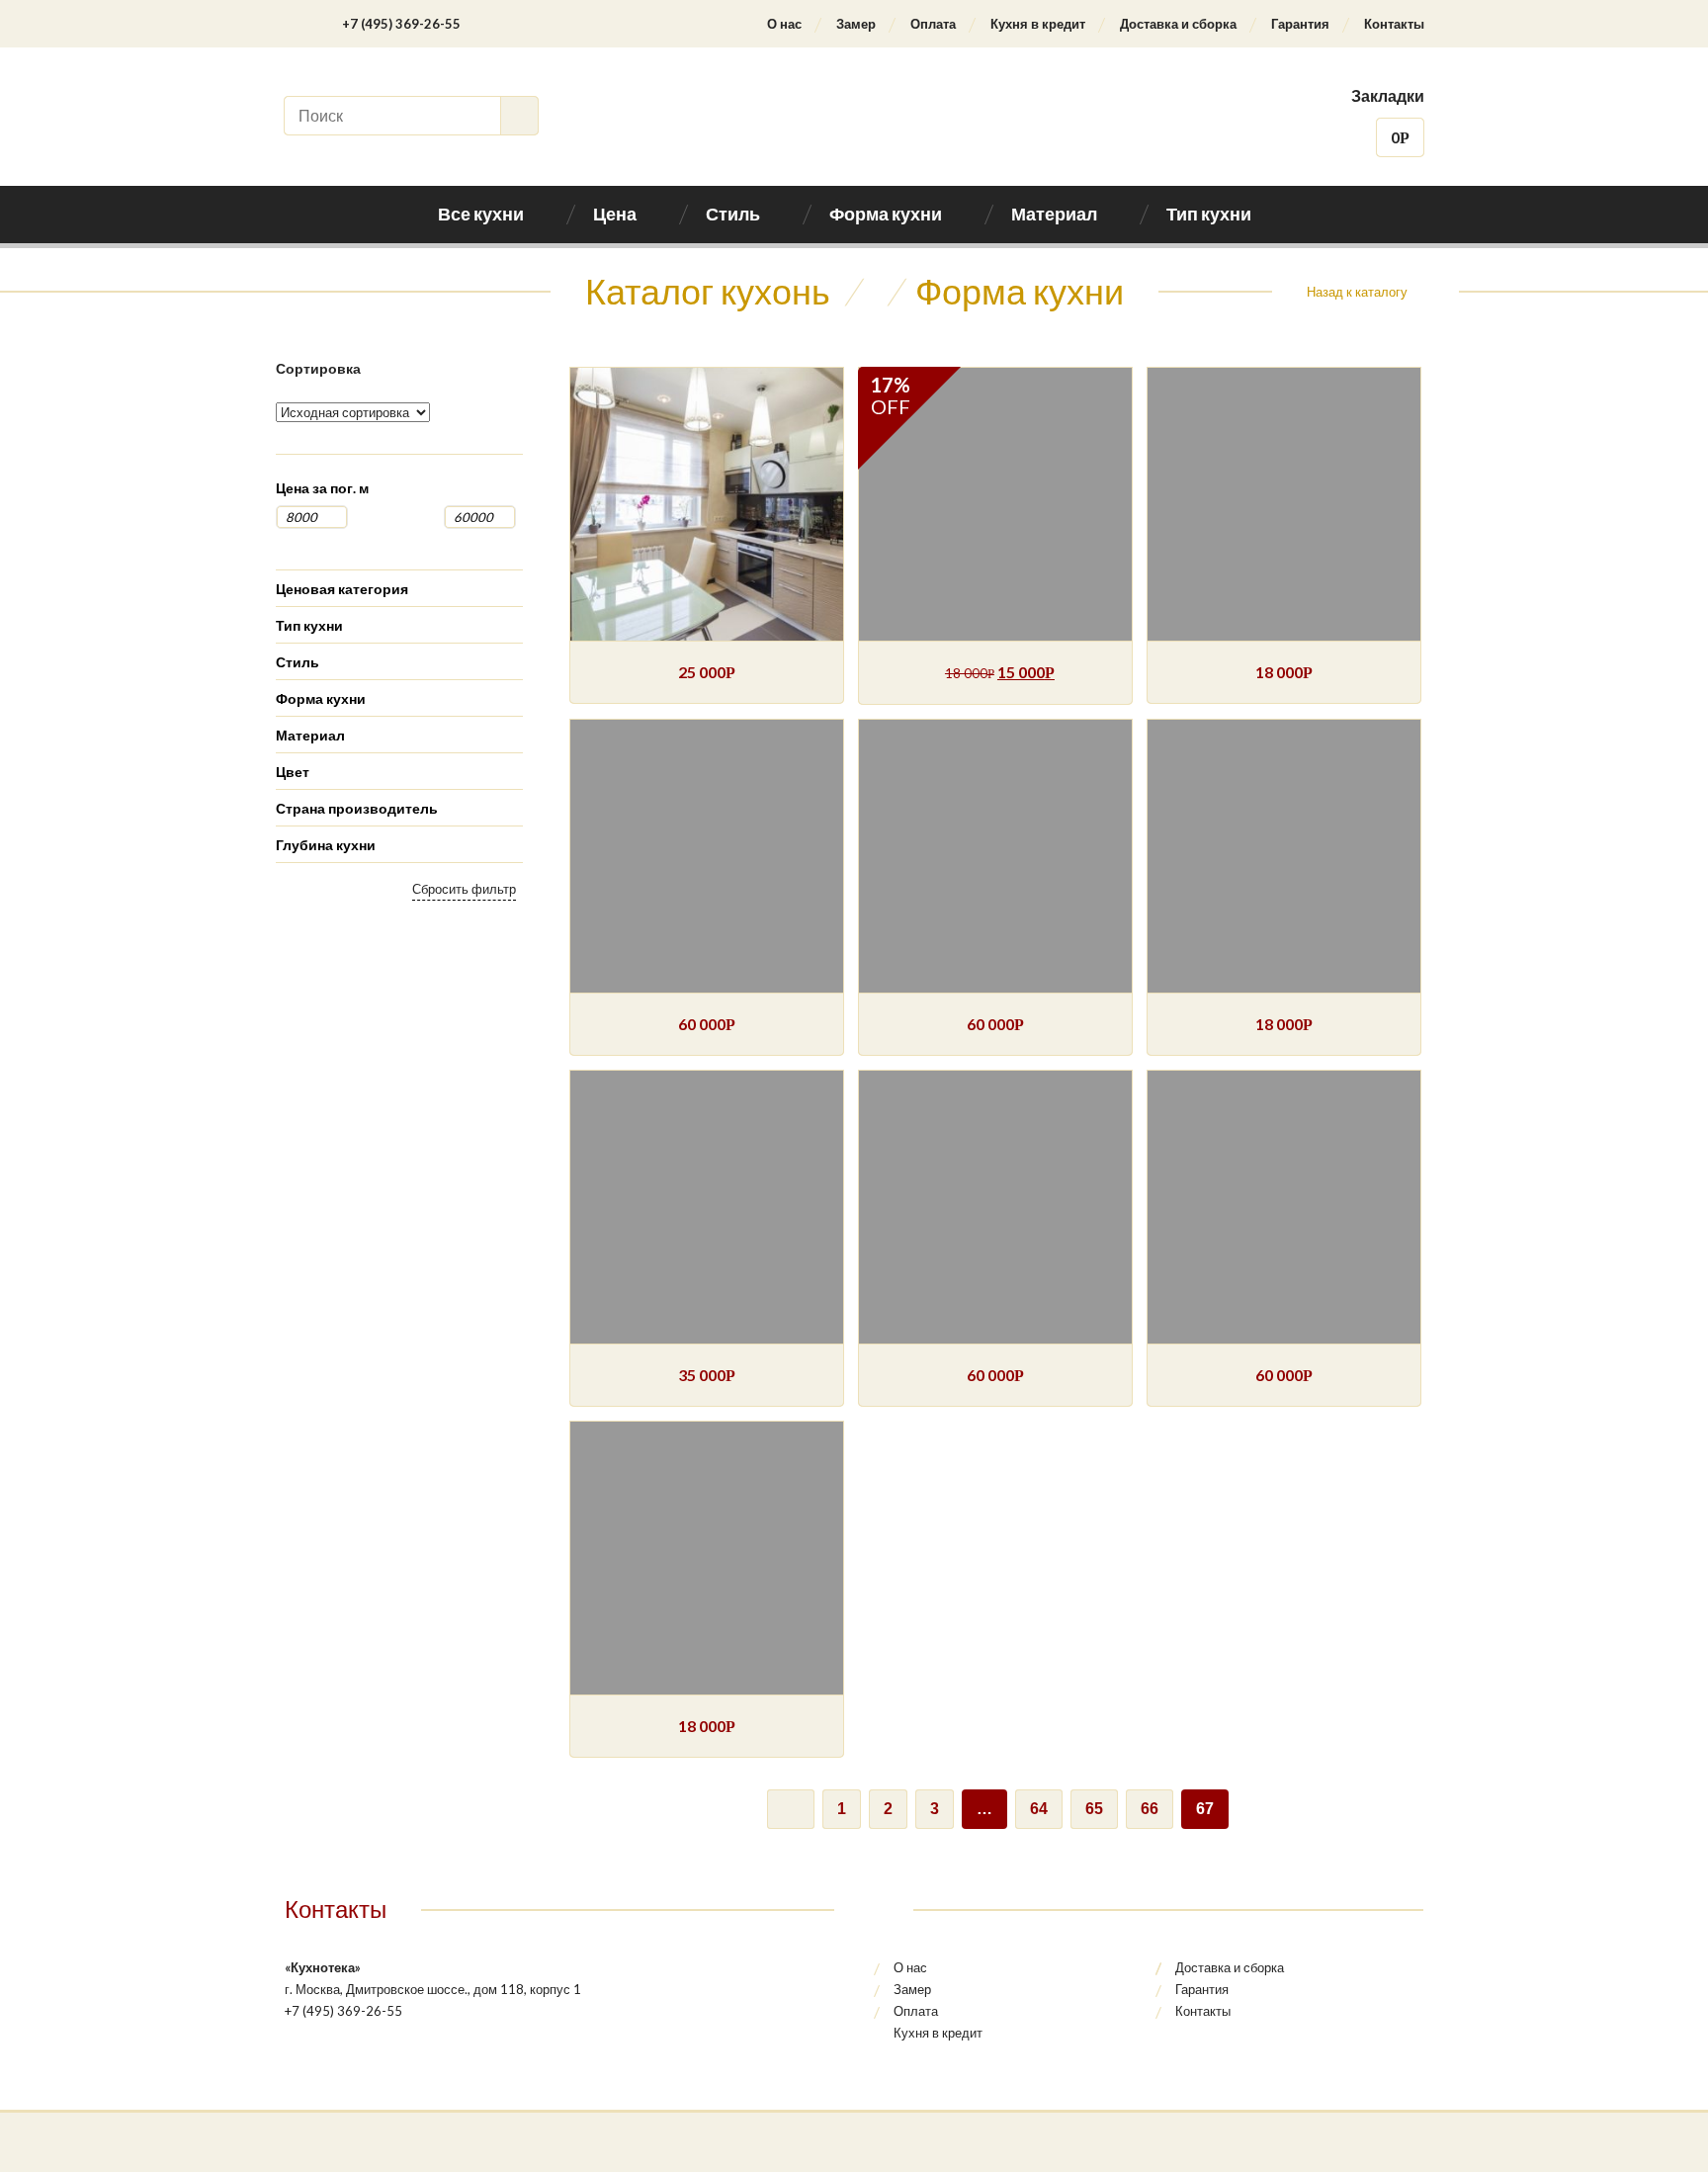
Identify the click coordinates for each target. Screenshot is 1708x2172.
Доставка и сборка (1178, 24)
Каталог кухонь (708, 291)
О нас (784, 24)
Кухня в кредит (1038, 24)
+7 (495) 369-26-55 (401, 24)
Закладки (1388, 95)
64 (1039, 1809)
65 (1094, 1809)
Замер (856, 24)
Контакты (1394, 24)
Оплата (933, 24)
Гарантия (1300, 24)
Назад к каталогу (1357, 292)
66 (1150, 1809)
